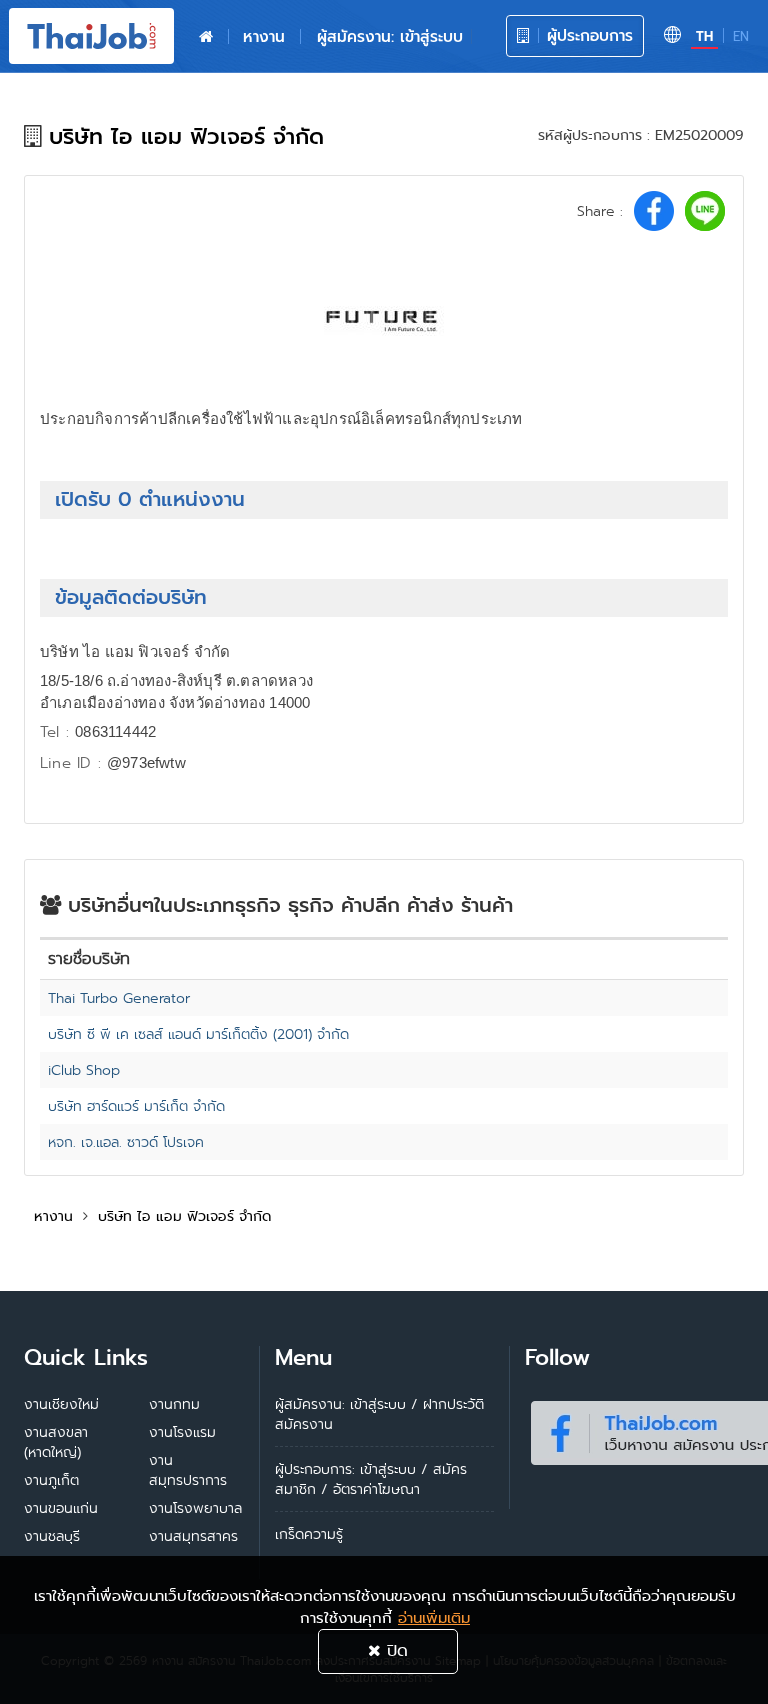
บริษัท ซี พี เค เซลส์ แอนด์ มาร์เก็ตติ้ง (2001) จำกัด (198, 1034)
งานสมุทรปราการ (188, 1470)
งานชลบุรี (52, 1536)
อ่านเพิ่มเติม (434, 1618)
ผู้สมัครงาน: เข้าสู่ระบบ (390, 36)
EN (741, 36)
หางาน (264, 36)
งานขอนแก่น (61, 1508)
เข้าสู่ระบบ (388, 1469)
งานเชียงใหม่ (61, 1404)
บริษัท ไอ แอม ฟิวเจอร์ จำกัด (184, 1216)
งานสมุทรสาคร (193, 1536)
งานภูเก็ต (51, 1480)
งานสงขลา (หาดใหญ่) (56, 1442)
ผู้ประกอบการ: (315, 1469)
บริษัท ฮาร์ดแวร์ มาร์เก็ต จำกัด (136, 1106)
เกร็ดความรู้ (309, 1534)
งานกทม (174, 1404)
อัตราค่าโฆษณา (376, 1489)
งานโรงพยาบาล (195, 1508)
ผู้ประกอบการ (587, 35)
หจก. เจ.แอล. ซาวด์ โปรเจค (126, 1142)
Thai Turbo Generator (119, 998)
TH (704, 36)
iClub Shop (84, 1070)
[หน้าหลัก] (206, 37)
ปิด (394, 1650)
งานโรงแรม (182, 1432)
